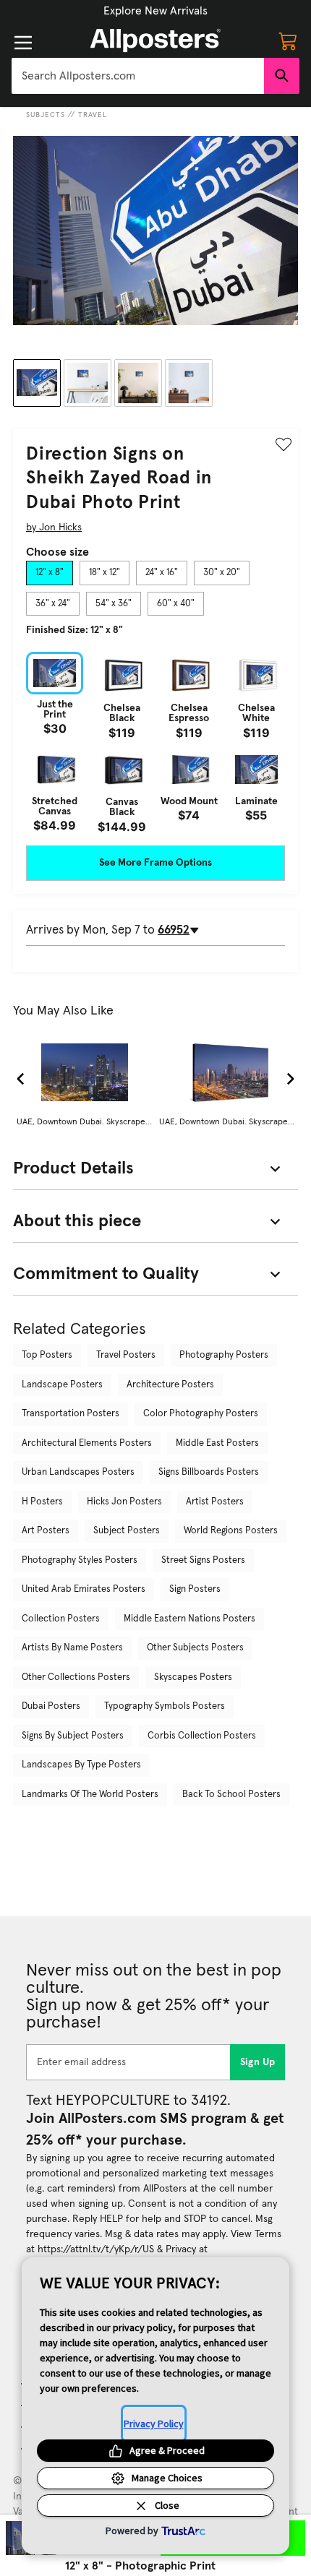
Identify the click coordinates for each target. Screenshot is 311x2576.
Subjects (46, 115)
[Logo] (155, 40)
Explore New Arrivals (155, 11)
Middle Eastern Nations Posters (189, 1619)
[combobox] (138, 76)
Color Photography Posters (201, 1414)
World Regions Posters (231, 1531)
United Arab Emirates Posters (84, 1589)
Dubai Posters (51, 1706)
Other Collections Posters (76, 1677)
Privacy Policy (154, 2424)
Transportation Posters (71, 1414)
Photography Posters (224, 1355)
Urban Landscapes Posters (78, 1472)
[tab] (50, 573)
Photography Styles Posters (80, 1560)
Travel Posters (126, 1355)
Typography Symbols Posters (165, 1706)
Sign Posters (195, 1589)
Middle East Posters (217, 1443)
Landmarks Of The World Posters (90, 1795)
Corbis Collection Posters (202, 1736)
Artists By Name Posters (72, 1648)
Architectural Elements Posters (87, 1443)
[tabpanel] (155, 742)
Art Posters (46, 1531)
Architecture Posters (170, 1385)
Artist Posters (215, 1502)
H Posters (42, 1502)
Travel (93, 115)
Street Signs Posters (203, 1560)
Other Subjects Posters (195, 1648)
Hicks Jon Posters (124, 1502)
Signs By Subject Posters (73, 1736)
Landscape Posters (62, 1385)
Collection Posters (61, 1619)
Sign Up (258, 2062)
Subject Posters (127, 1531)
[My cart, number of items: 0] (288, 40)
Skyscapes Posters (193, 1677)
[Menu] (23, 43)
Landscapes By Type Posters (81, 1765)
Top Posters (47, 1355)
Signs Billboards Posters (209, 1472)
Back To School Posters (231, 1795)
